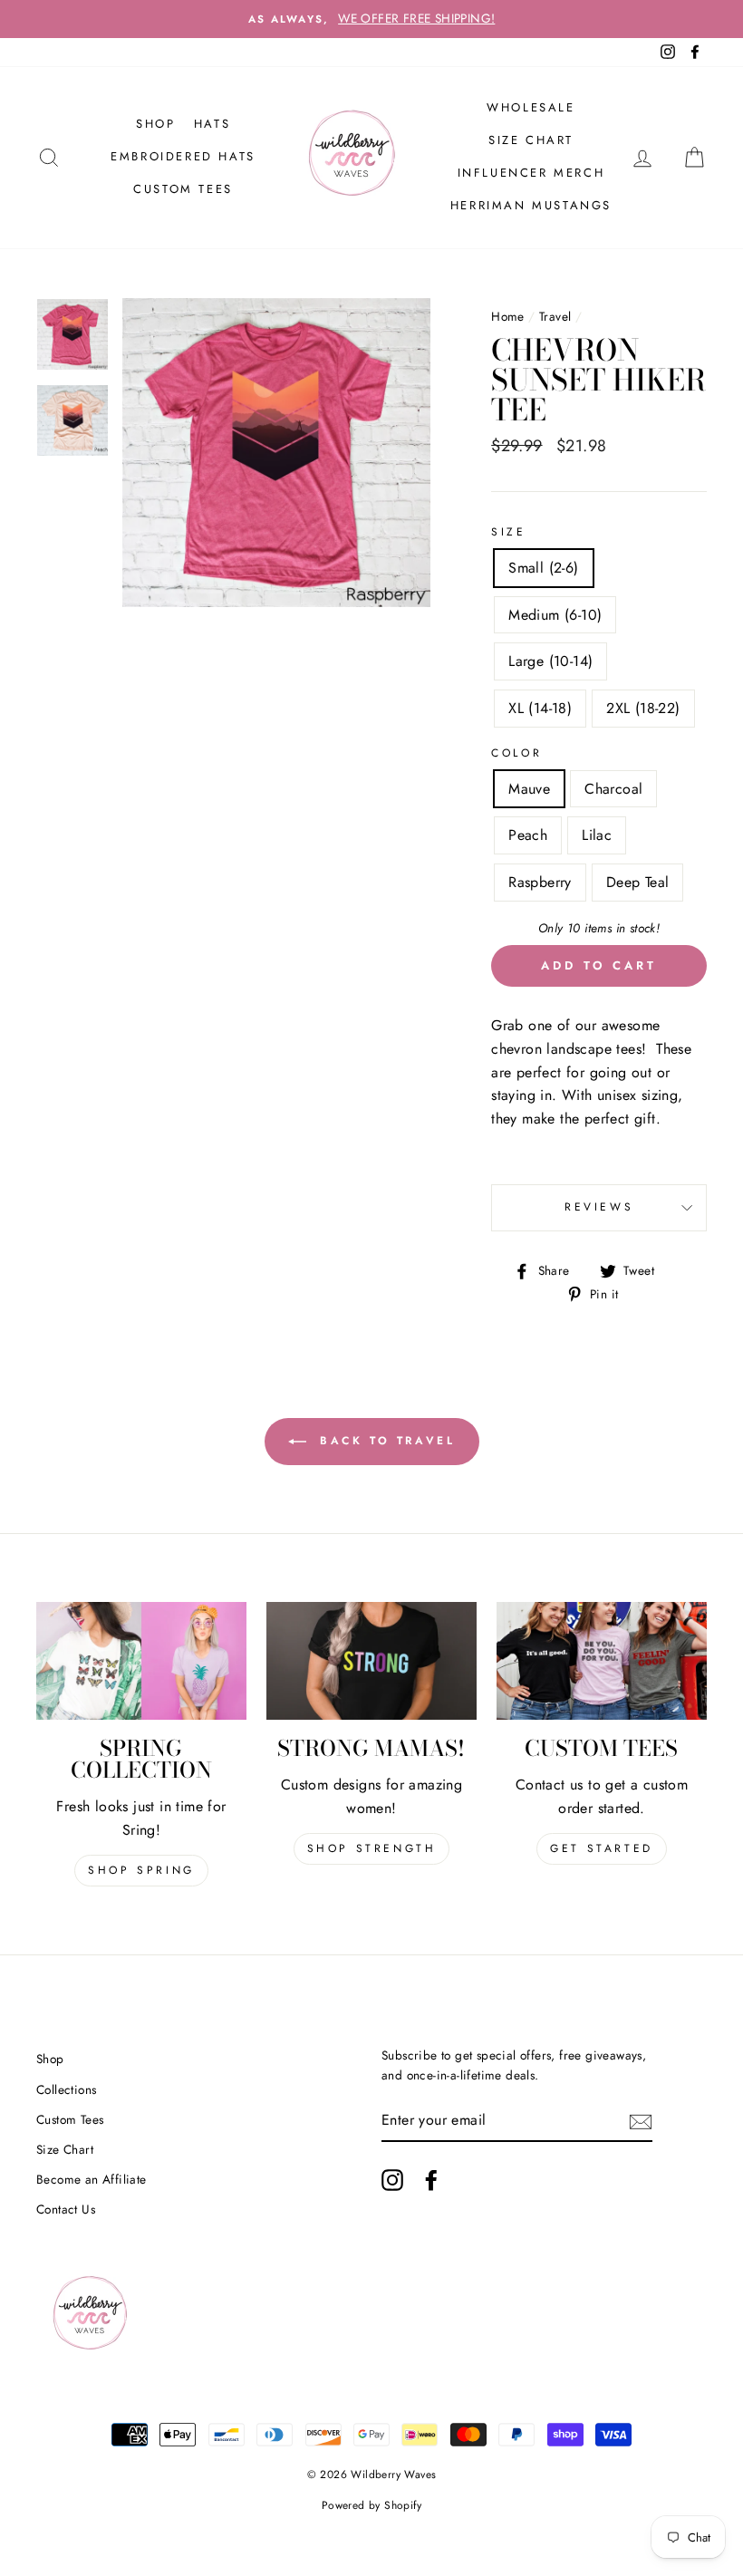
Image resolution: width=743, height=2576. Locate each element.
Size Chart (531, 140)
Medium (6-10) (555, 615)
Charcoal (613, 789)
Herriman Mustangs (531, 205)
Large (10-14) (550, 661)
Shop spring (141, 1870)
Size (508, 532)
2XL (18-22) (643, 708)
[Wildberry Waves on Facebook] (431, 2180)
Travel (555, 316)
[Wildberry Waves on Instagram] (392, 2180)
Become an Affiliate (92, 2179)
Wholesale (531, 107)
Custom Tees (183, 189)
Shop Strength (372, 1848)
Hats (212, 124)
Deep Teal (638, 882)
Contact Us (66, 2209)
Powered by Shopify (371, 2505)
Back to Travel (385, 1440)
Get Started (602, 1848)
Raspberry (540, 882)
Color (516, 753)
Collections (66, 2089)
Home (508, 316)
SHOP (155, 124)
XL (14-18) (540, 708)
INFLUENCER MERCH (531, 173)
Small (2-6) (543, 568)
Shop (50, 2059)
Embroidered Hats (183, 156)
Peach (528, 835)
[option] (371, 19)
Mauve (529, 789)
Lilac (597, 835)
